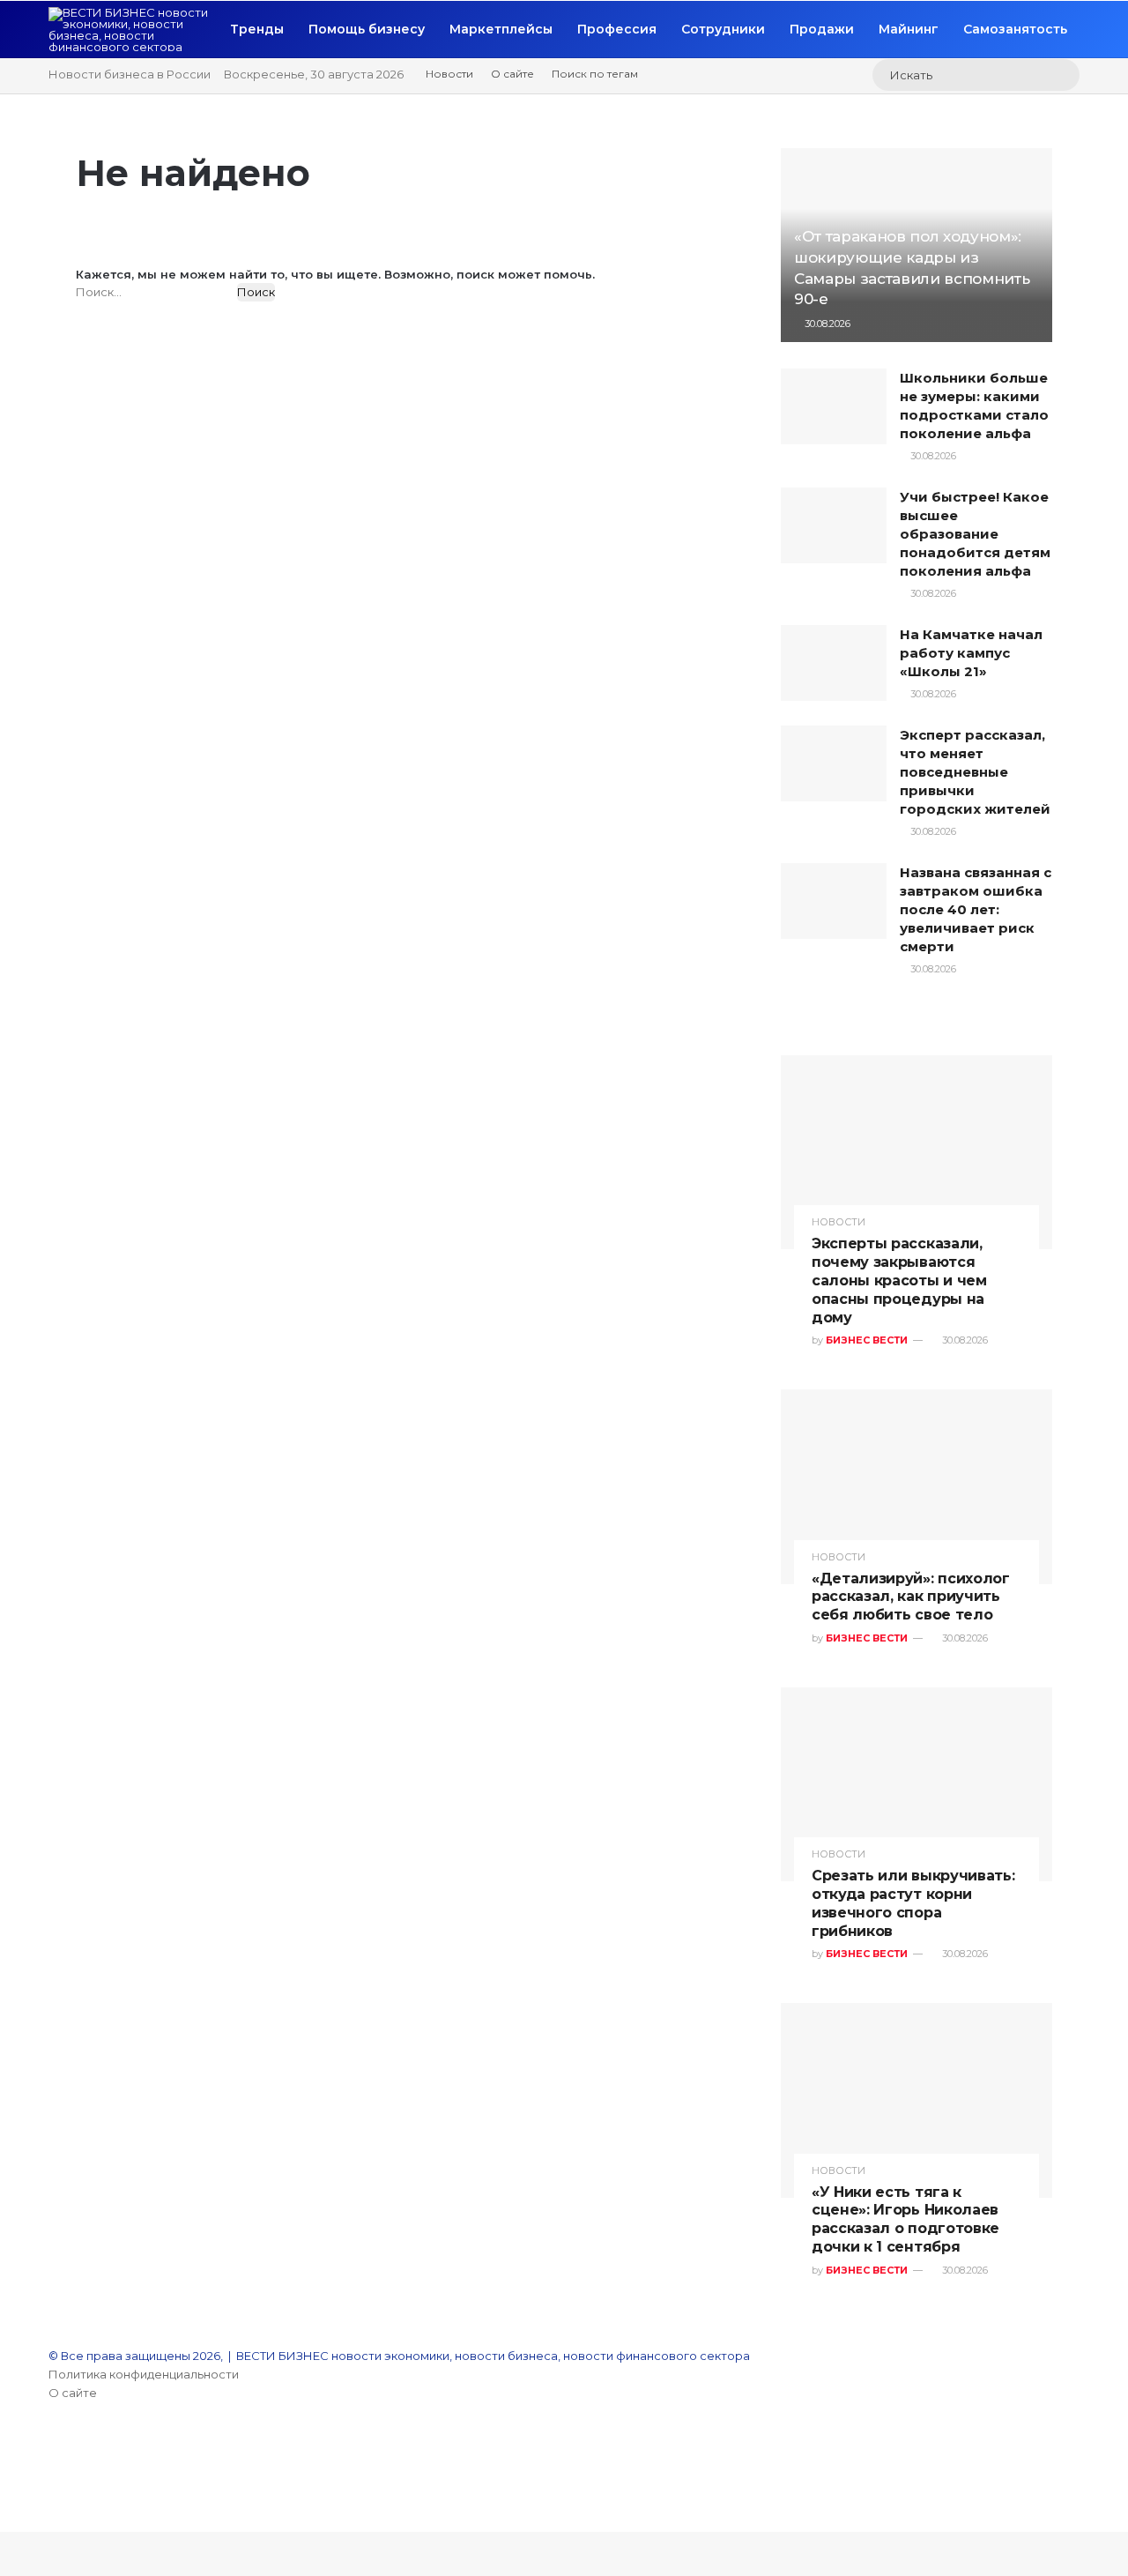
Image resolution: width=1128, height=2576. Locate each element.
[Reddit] (53, 2430)
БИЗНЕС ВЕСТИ (867, 1340)
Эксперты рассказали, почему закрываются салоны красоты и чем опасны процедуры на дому (899, 1280)
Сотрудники (723, 29)
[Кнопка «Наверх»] (4, 2522)
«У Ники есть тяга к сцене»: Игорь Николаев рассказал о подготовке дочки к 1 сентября (905, 2219)
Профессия (617, 29)
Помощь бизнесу (367, 29)
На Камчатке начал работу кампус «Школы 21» (971, 653)
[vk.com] (53, 2448)
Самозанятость (1015, 29)
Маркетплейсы (501, 29)
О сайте (512, 74)
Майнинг (909, 29)
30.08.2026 (826, 324)
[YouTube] (53, 2411)
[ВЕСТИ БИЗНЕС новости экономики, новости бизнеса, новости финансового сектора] (133, 29)
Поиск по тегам (595, 74)
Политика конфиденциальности (144, 2374)
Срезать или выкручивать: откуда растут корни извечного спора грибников (913, 1903)
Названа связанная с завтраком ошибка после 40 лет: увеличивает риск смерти (976, 909)
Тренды (257, 29)
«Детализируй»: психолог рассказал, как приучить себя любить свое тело (911, 1597)
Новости (449, 74)
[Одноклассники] (53, 2467)
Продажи (822, 29)
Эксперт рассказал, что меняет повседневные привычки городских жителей (975, 772)
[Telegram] (53, 2504)
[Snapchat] (53, 2485)
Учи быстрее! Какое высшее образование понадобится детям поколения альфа (975, 534)
